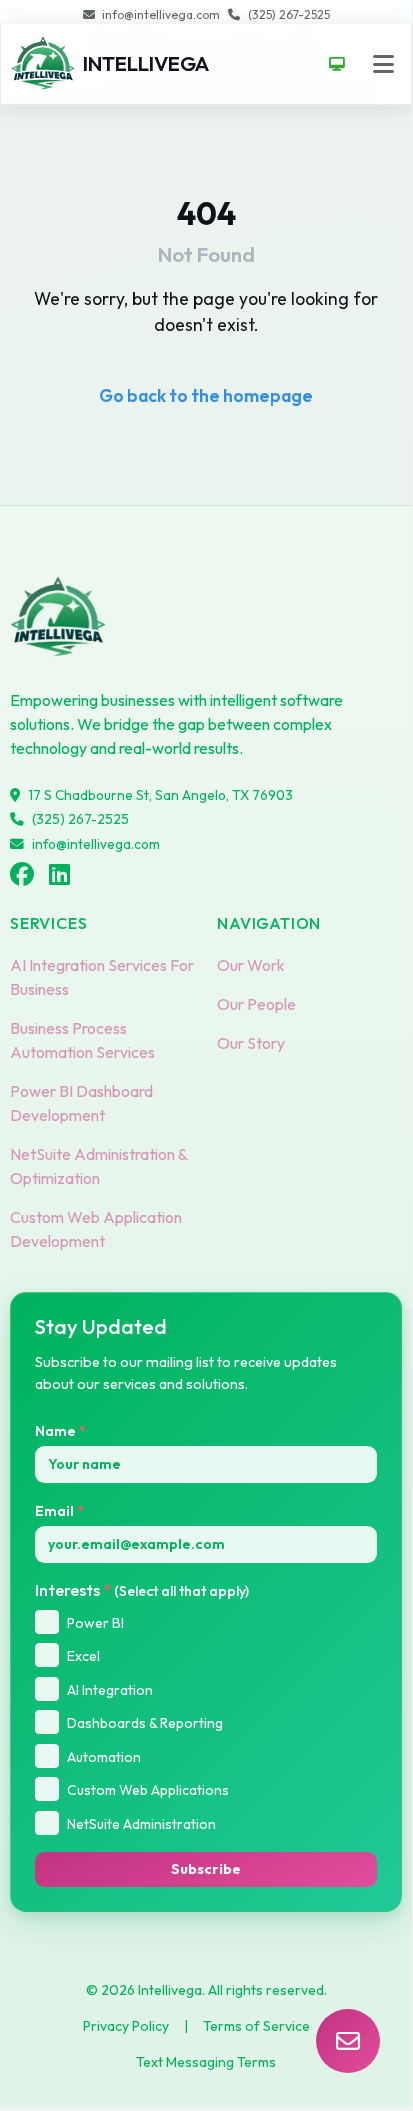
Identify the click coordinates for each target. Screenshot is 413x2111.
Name (60, 1431)
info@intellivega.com (161, 14)
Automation (104, 1757)
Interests (142, 1590)
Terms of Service (256, 2026)
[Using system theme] (338, 64)
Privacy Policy (126, 2026)
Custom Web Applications (148, 1790)
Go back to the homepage (206, 395)
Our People (256, 1004)
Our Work (251, 965)
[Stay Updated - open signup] (348, 2041)
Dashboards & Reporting (145, 1723)
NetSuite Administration (141, 1824)
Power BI (95, 1623)
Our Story (251, 1043)
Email (59, 1511)
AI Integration (110, 1690)
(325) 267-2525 (289, 14)
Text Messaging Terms (206, 2062)
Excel (83, 1656)
